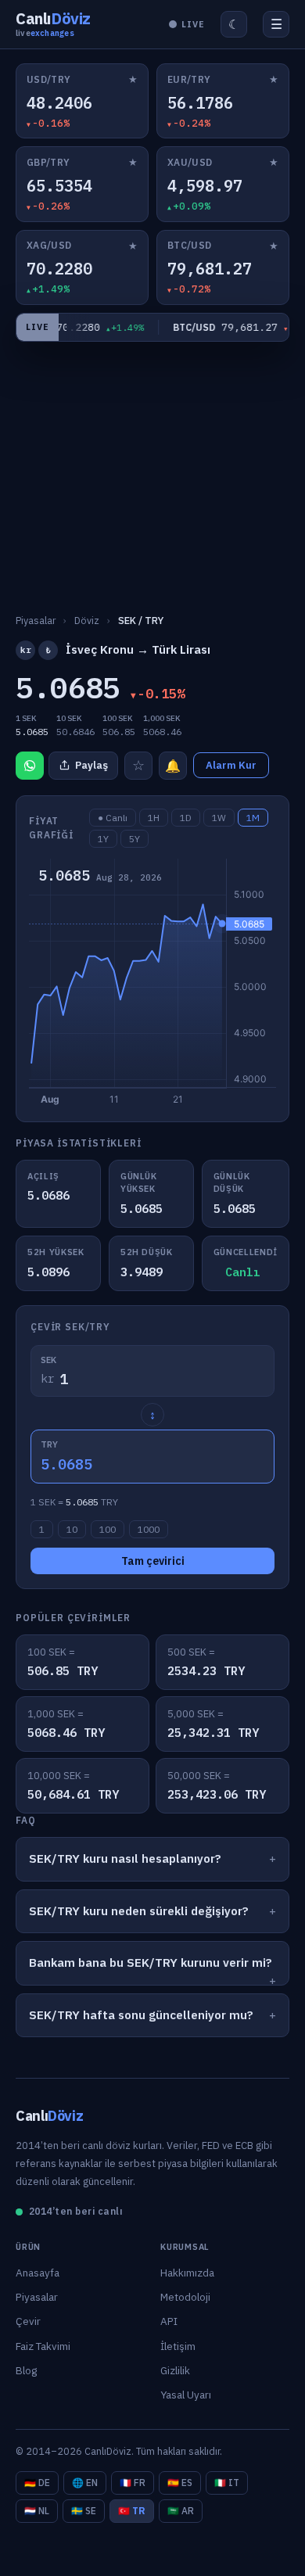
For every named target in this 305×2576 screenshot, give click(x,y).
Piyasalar (37, 2297)
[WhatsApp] (30, 766)
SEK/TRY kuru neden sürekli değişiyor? (139, 1911)
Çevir (28, 2321)
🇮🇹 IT (227, 2483)
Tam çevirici (153, 1561)
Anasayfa (38, 2273)
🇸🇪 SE (84, 2511)
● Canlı (113, 818)
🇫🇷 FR (133, 2483)
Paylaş (91, 765)
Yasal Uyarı (186, 2395)
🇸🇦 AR (181, 2511)
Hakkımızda (187, 2273)
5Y (135, 839)
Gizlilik (175, 2370)
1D (186, 818)
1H (154, 818)
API (169, 2321)
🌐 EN (85, 2483)
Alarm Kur (231, 765)
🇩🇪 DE (37, 2483)
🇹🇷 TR (132, 2511)
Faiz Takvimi (43, 2346)
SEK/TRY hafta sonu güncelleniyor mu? (141, 2015)
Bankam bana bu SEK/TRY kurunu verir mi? (151, 1962)
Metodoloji (185, 2297)
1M (253, 818)
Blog (26, 2370)
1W (219, 818)
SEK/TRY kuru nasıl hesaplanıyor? (125, 1858)
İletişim (178, 2346)
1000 (149, 1529)
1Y (103, 839)
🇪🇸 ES (180, 2483)
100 (108, 1529)
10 (72, 1529)
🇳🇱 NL (37, 2511)
